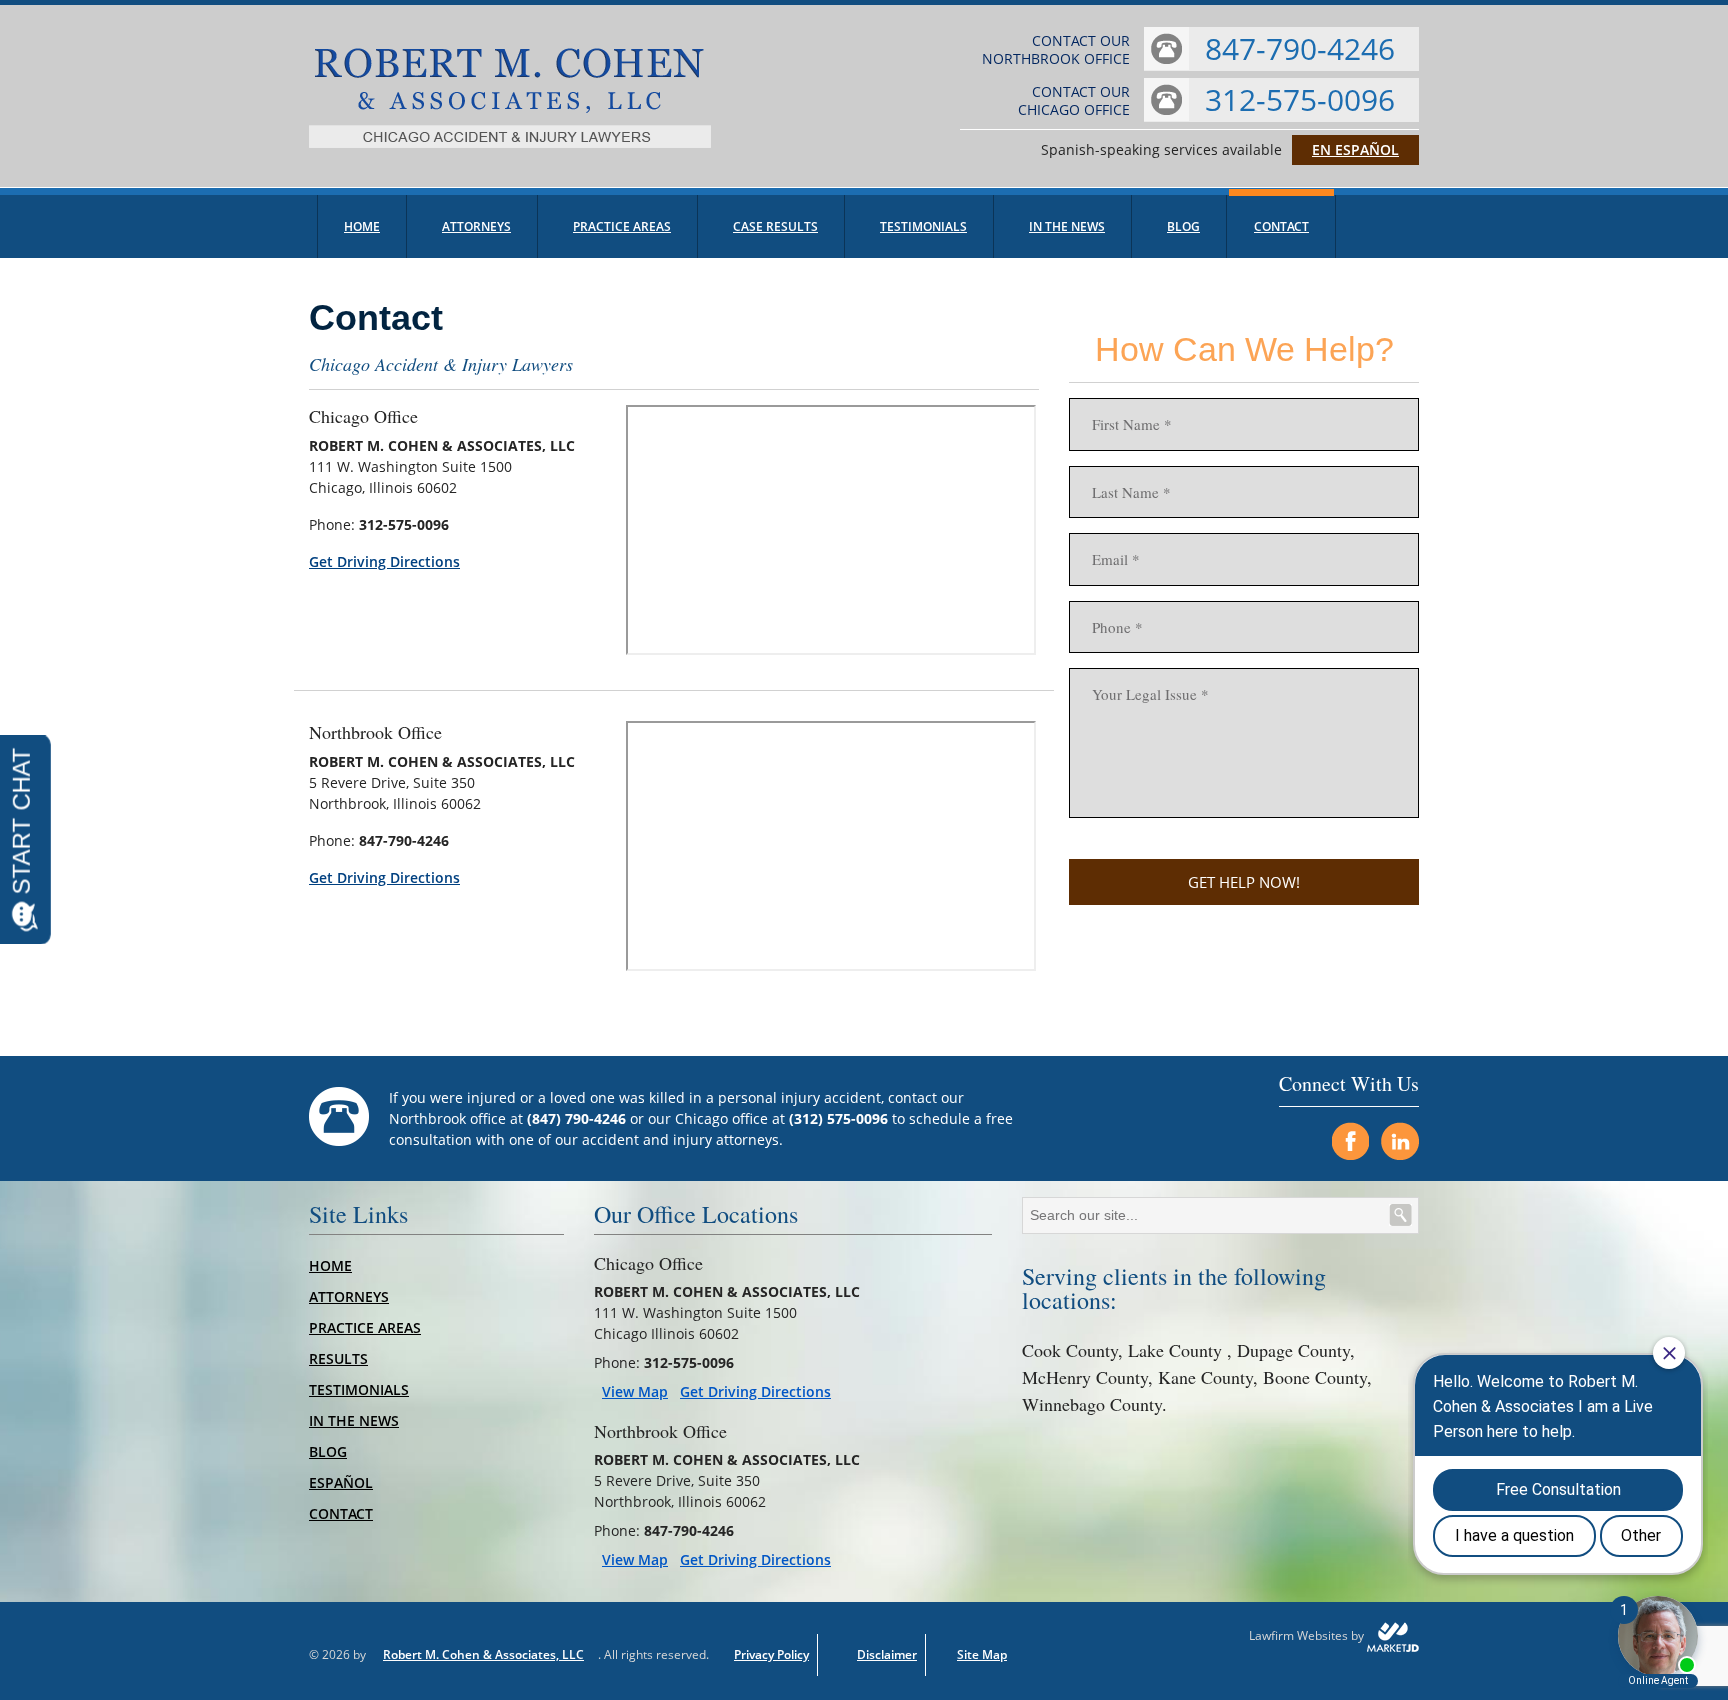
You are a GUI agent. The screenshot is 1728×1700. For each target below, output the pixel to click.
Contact (1281, 226)
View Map (635, 1392)
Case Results (775, 226)
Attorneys (476, 226)
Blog (1183, 226)
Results (338, 1358)
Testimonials (923, 226)
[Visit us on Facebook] (1350, 1141)
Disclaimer (887, 1654)
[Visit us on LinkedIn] (1400, 1141)
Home (362, 226)
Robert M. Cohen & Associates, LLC (483, 1654)
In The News (1067, 226)
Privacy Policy (771, 1654)
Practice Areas (622, 226)
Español (341, 1482)
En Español (1355, 149)
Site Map (982, 1654)
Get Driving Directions (384, 561)
